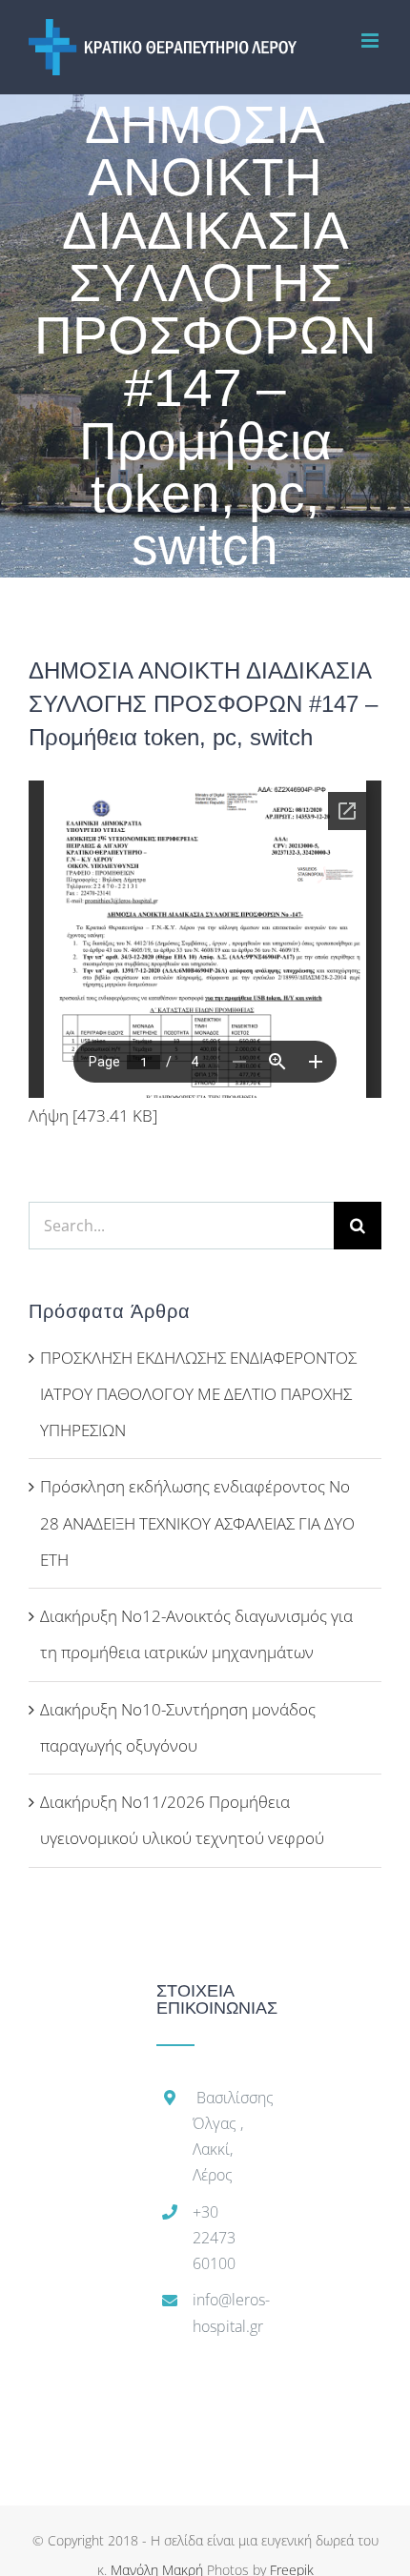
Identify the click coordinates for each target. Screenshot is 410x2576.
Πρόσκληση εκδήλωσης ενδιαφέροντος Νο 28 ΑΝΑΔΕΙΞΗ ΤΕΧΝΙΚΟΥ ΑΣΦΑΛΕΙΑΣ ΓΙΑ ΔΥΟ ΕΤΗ (197, 1523)
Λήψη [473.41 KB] (93, 1116)
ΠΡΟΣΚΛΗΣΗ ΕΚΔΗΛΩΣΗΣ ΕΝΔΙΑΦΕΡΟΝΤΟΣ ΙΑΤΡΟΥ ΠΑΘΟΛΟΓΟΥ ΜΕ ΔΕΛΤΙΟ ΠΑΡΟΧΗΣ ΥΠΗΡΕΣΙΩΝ (198, 1394)
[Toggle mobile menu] (371, 41)
